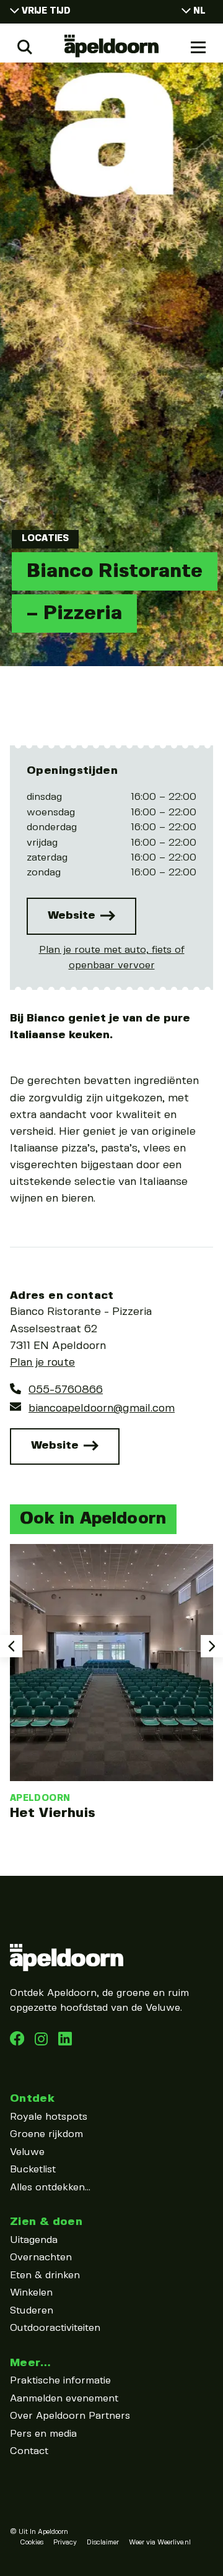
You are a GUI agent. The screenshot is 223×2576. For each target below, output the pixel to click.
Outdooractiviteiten (55, 2328)
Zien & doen (46, 2222)
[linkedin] (43, 2043)
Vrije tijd (46, 11)
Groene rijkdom (46, 2134)
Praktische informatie (60, 2381)
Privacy (65, 2543)
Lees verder (111, 1683)
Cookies (32, 2543)
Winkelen (31, 2293)
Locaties (45, 539)
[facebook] (19, 2043)
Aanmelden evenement (64, 2399)
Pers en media (43, 2434)
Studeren (32, 2311)
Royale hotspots (49, 2117)
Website (73, 915)
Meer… (30, 2363)
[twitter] (65, 2043)
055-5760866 (66, 1390)
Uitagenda (34, 2240)
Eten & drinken (45, 2275)
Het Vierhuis (53, 1813)
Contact (29, 2451)
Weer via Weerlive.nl (160, 2543)
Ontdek (32, 2098)
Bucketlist (33, 2170)
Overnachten (41, 2257)
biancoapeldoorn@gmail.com (102, 1408)
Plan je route (42, 1363)
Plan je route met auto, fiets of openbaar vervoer (112, 957)
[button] (11, 1646)
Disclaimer (103, 2543)
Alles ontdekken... (50, 2188)
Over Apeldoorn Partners (70, 2416)
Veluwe (27, 2152)
